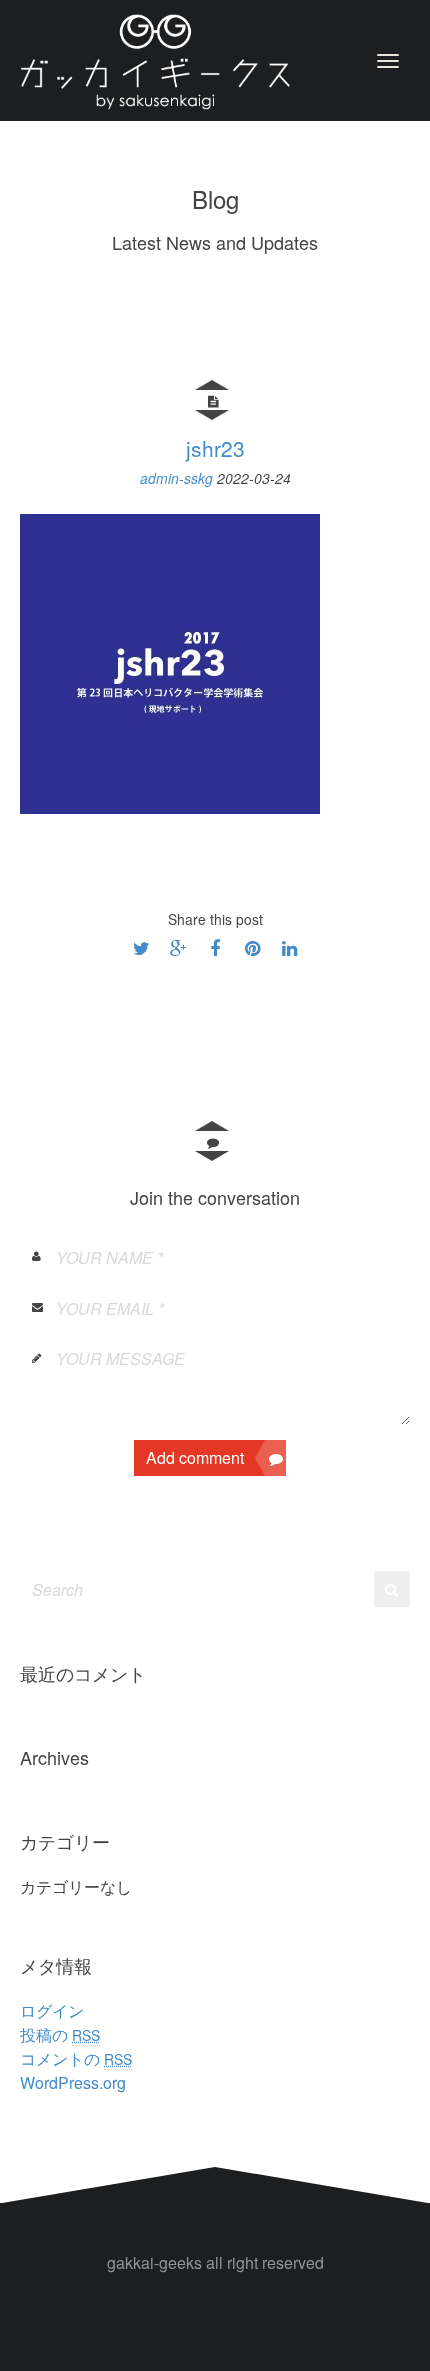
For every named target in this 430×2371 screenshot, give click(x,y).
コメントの (76, 2058)
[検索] (391, 1589)
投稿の (60, 2034)
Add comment (195, 1457)
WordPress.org (73, 2082)
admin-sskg (178, 478)
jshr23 (215, 448)
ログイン (52, 2010)
